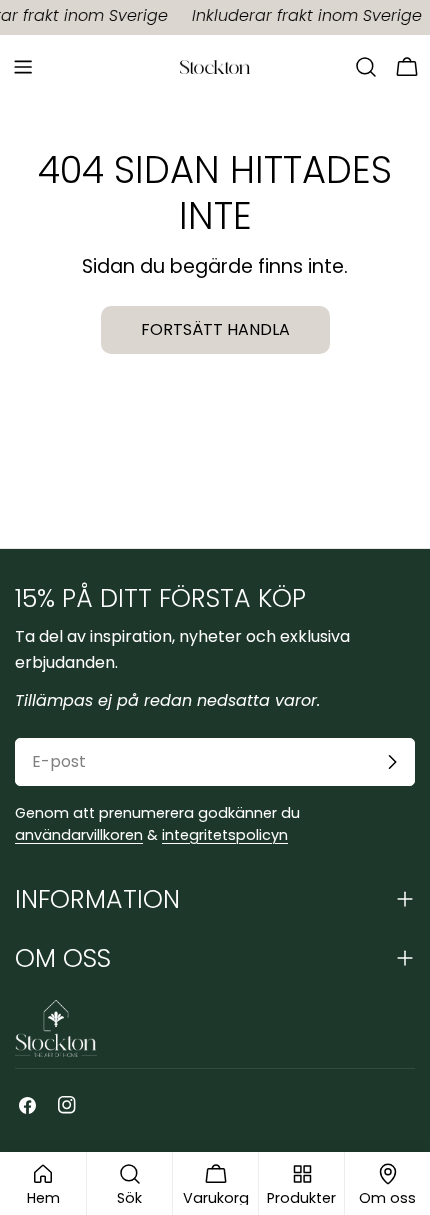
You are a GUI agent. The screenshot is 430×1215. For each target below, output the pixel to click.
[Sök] (366, 67)
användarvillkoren (79, 835)
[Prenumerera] (392, 762)
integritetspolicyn (225, 835)
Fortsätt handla (215, 329)
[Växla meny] (23, 67)
